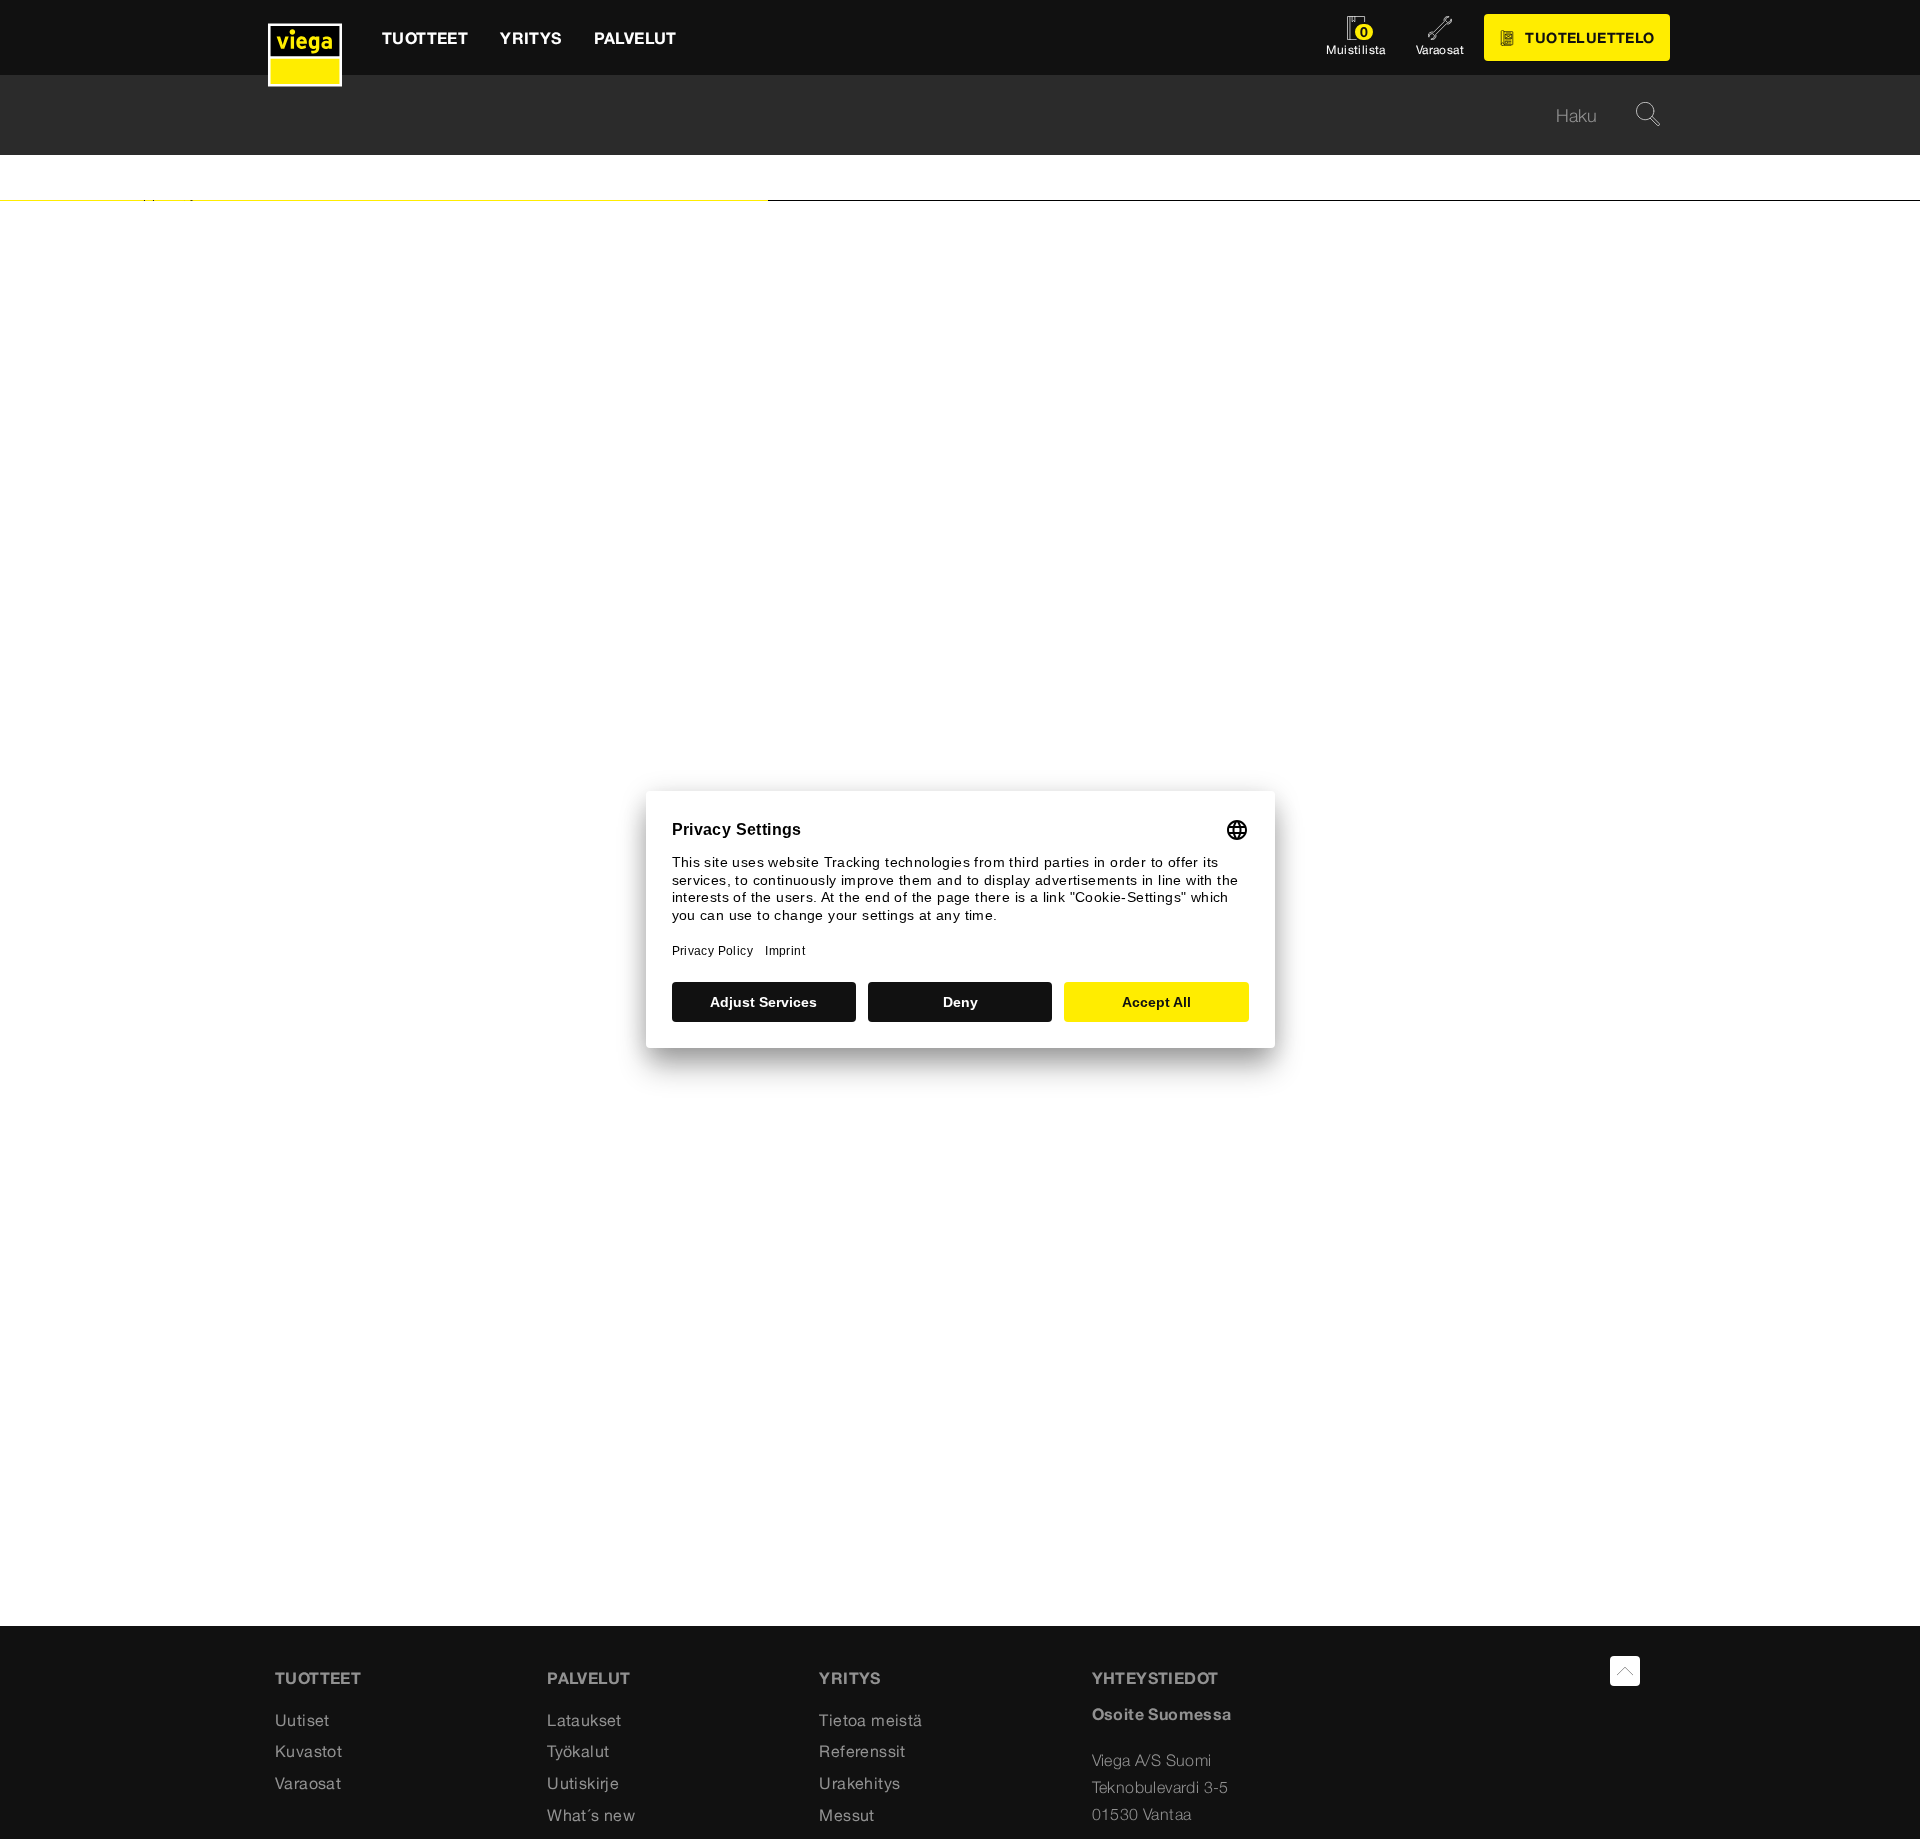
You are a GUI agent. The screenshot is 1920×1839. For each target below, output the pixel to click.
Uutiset (302, 1720)
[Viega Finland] (305, 37)
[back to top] (1625, 1671)
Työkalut (578, 1751)
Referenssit (862, 1751)
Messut (846, 1815)
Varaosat (308, 1783)
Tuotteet (318, 1678)
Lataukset (584, 1720)
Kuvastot (308, 1751)
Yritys (849, 1678)
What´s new (591, 1815)
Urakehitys (859, 1783)
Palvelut (588, 1678)
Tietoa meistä (870, 1720)
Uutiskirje (583, 1783)
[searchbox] (943, 115)
